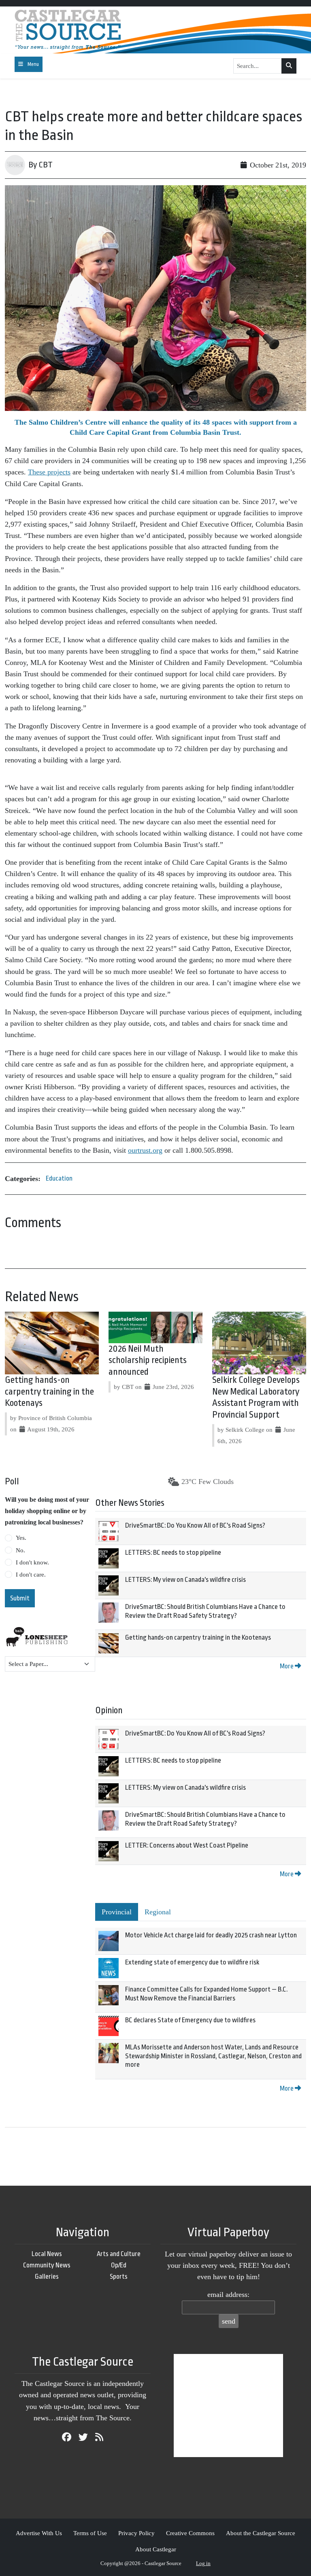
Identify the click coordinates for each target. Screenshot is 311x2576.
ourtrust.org (145, 1150)
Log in (203, 2563)
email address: (228, 2294)
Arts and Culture (119, 2254)
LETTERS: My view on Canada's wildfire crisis (185, 1580)
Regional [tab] (158, 1912)
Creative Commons (190, 2533)
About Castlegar (156, 2549)
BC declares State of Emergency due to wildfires (190, 2020)
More (287, 1666)
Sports (119, 2276)
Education (59, 1178)
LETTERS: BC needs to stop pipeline (173, 1553)
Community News (47, 2265)
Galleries (47, 2276)
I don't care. (31, 1575)
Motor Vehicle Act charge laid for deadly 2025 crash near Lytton (211, 1935)
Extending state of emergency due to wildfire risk (192, 1962)
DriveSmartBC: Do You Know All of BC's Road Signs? (195, 1525)
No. (20, 1550)
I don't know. (32, 1562)
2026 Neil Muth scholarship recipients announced (148, 1361)
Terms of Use (90, 2533)
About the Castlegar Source (261, 2533)
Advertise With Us (39, 2533)
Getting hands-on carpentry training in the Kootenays (49, 1392)
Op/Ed (119, 2265)
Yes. (21, 1538)
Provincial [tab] (117, 1912)
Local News (47, 2254)
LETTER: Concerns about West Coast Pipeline (187, 1845)
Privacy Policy (136, 2533)
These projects (49, 472)
